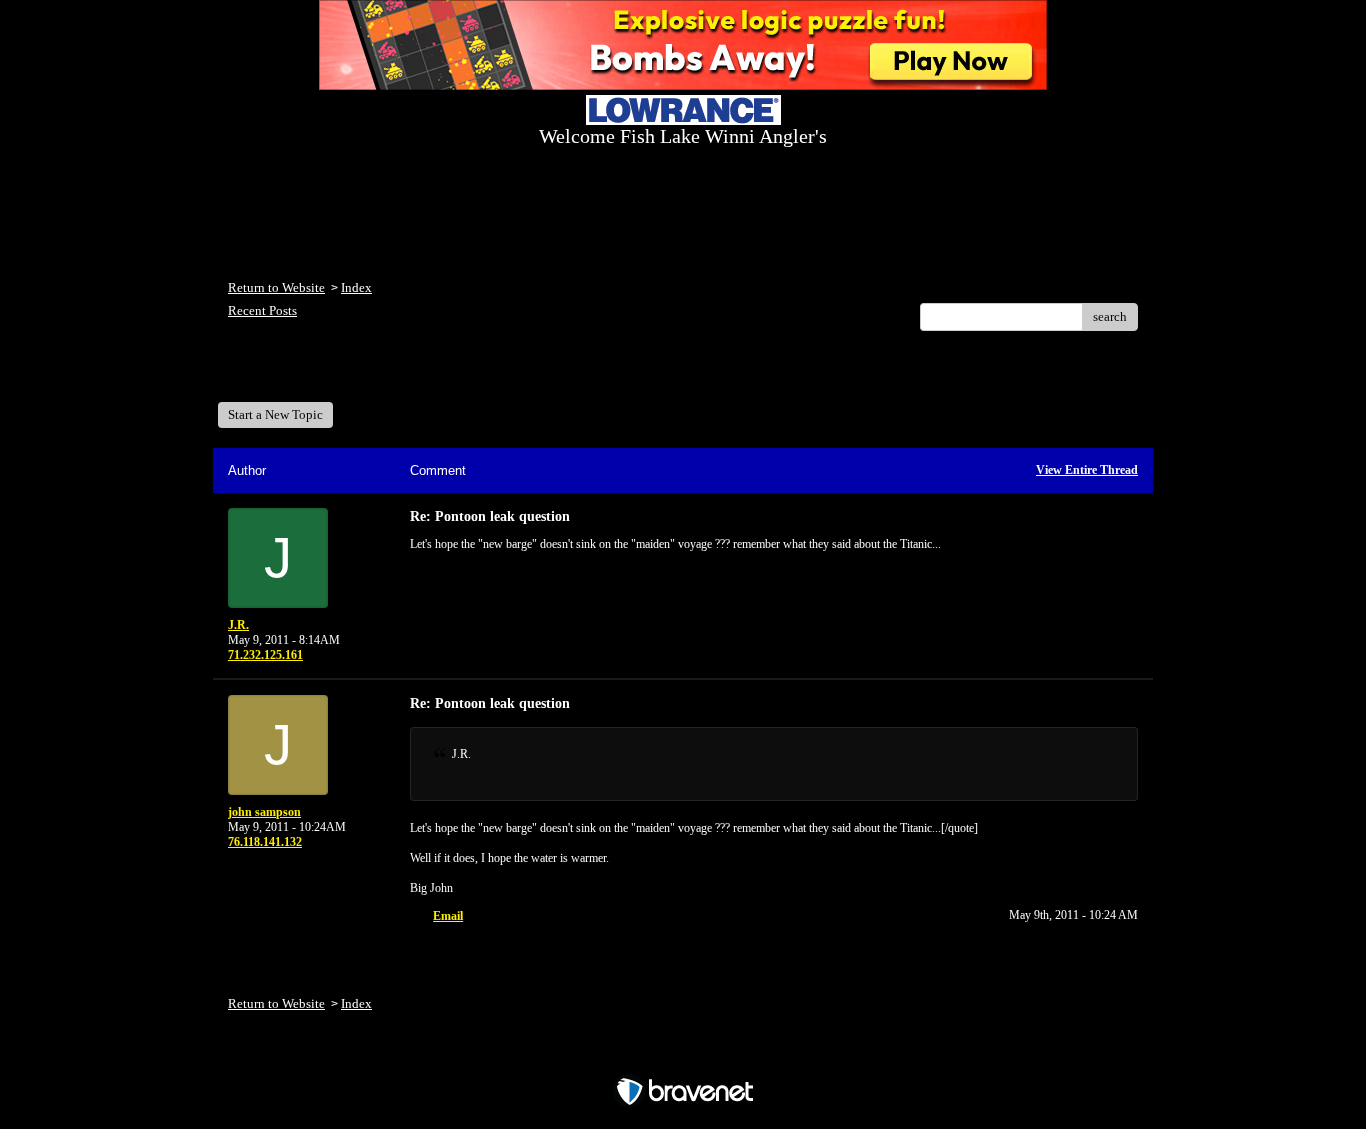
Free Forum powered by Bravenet (683, 1056)
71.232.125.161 (265, 655)
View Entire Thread (1087, 470)
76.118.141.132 (265, 842)
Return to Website (276, 287)
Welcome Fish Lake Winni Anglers (337, 373)
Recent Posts (262, 310)
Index (356, 287)
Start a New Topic (275, 414)
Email (448, 916)
